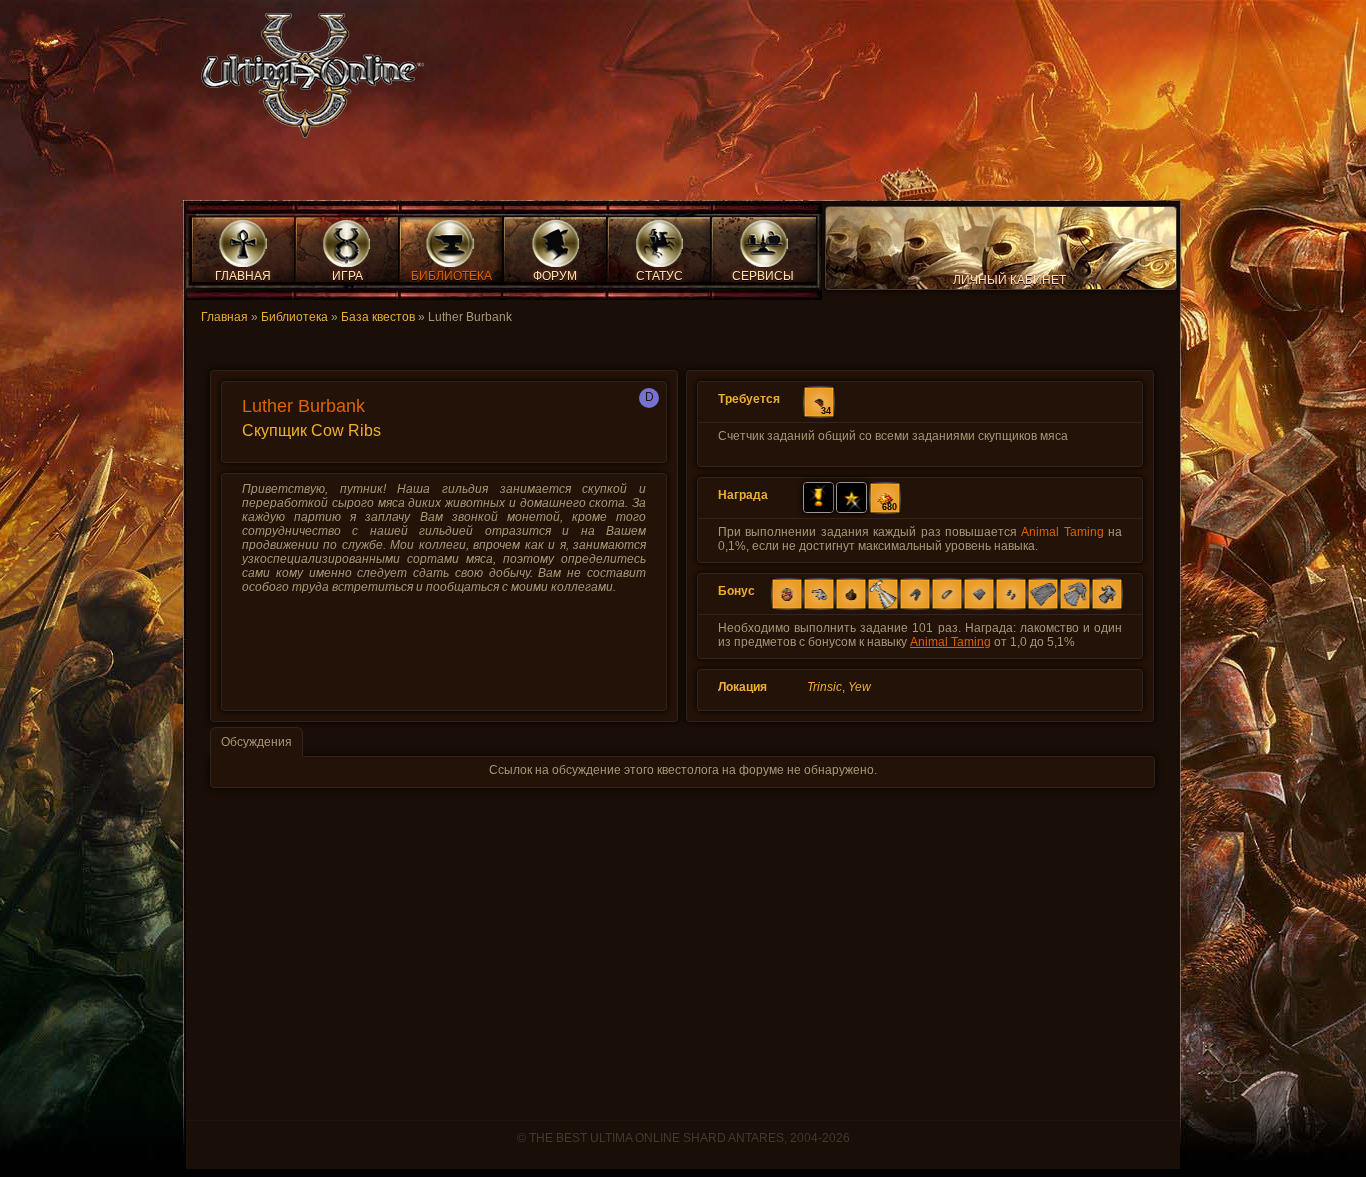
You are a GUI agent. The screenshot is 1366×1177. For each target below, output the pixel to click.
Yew (859, 687)
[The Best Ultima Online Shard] (306, 81)
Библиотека (294, 317)
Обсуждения (256, 742)
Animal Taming (1062, 532)
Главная (224, 317)
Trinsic (824, 687)
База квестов (378, 317)
